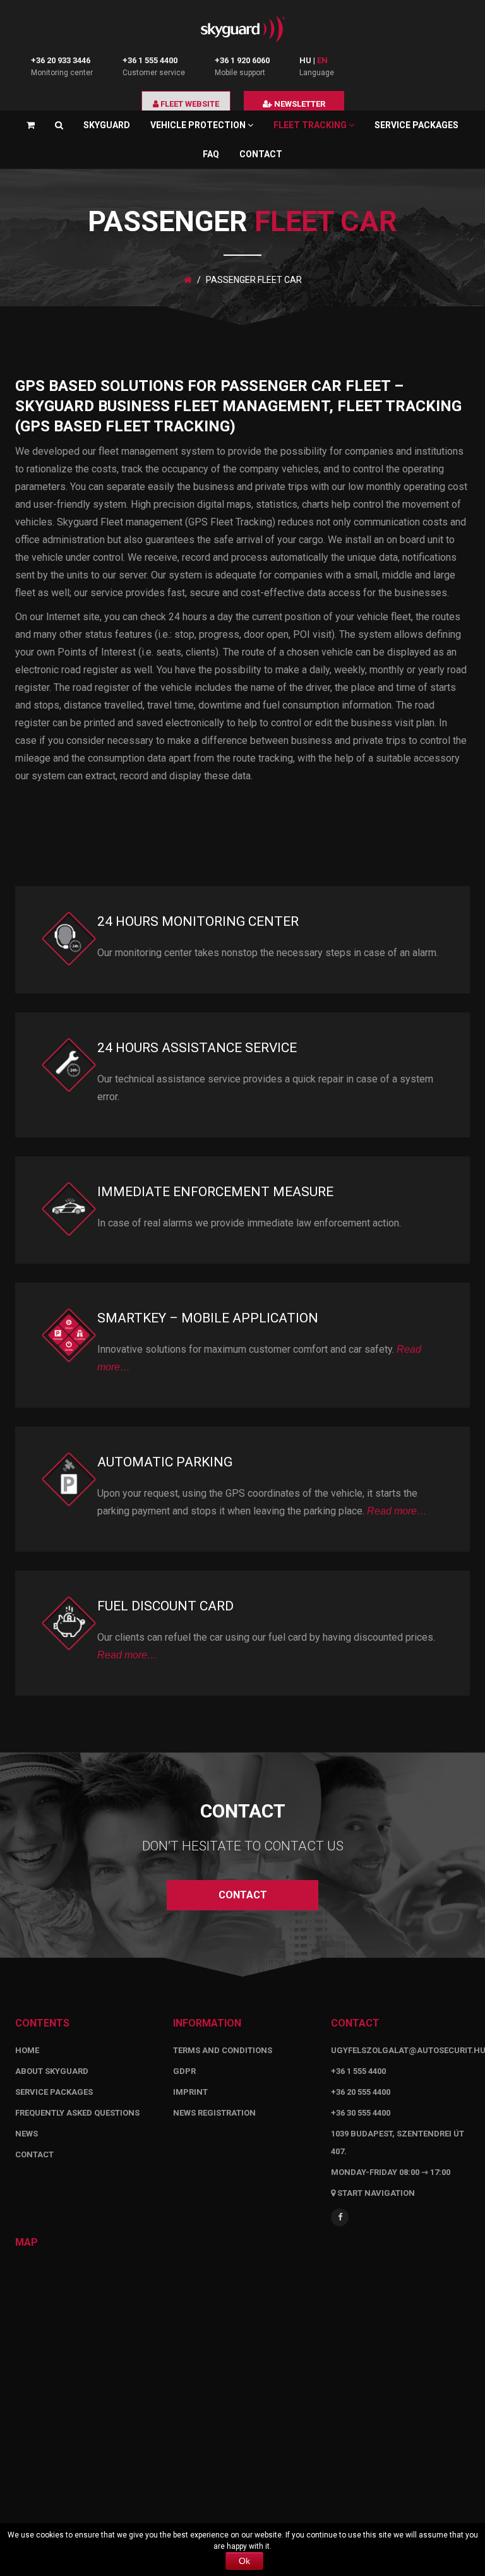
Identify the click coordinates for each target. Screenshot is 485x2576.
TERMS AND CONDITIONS (223, 2050)
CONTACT (243, 1895)
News (27, 2134)
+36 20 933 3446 (61, 60)
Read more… (397, 1511)
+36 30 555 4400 (361, 2113)
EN (322, 60)
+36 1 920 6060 (242, 60)
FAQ (211, 154)
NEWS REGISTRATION (214, 2113)
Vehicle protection (199, 125)
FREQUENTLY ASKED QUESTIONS (77, 2113)
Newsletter (299, 104)
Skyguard (107, 125)
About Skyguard (52, 2071)
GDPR (184, 2071)
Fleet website (189, 104)
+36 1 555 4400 (150, 60)
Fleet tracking (311, 125)
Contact (261, 154)
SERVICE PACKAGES (416, 125)
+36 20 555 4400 (361, 2092)
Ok (244, 2561)
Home (27, 2050)
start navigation (375, 2193)
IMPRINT (190, 2092)
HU (305, 60)
